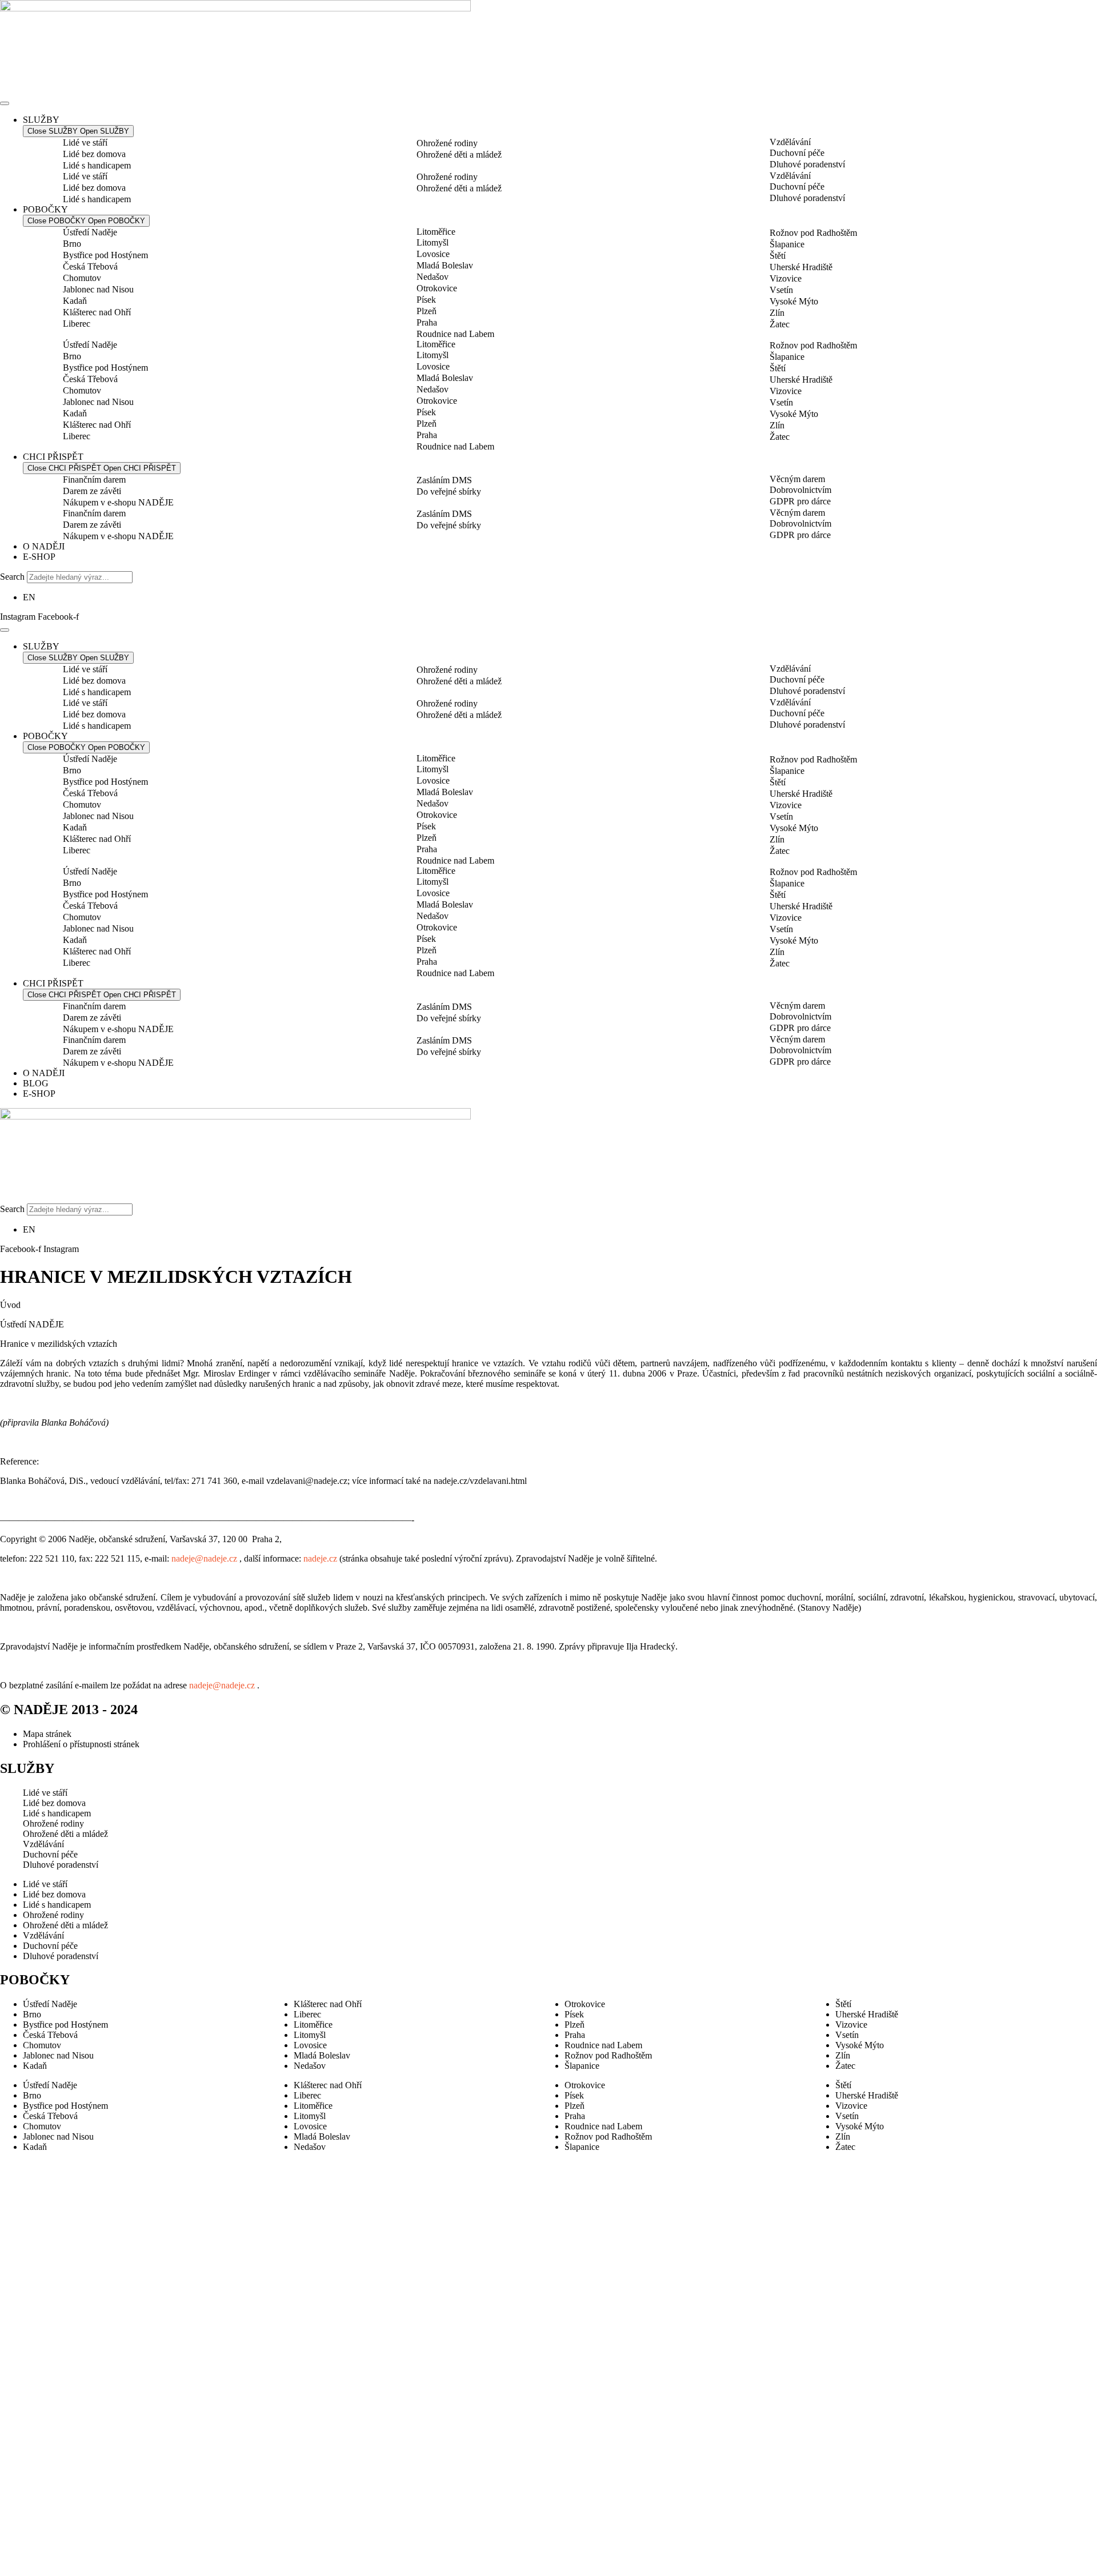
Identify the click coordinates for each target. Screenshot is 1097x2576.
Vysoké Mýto (794, 301)
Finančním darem (94, 480)
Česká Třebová (90, 266)
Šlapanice (787, 244)
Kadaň (75, 301)
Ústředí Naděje (90, 232)
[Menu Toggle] (5, 103)
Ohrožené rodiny (447, 143)
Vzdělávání (790, 142)
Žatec (780, 324)
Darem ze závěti (92, 491)
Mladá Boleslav (445, 265)
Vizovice (786, 278)
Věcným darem (797, 479)
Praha (427, 322)
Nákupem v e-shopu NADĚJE (118, 502)
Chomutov (82, 278)
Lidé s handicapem (97, 165)
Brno (72, 244)
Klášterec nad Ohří (97, 312)
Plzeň (427, 311)
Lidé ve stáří (85, 143)
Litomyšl (433, 242)
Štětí (778, 256)
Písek (426, 300)
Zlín (777, 313)
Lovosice (433, 254)
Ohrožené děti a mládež (459, 155)
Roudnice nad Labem (455, 334)
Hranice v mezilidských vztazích (59, 1344)
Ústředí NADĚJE (32, 1324)
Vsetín (781, 290)
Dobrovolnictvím (800, 490)
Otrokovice (437, 288)
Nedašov (433, 277)
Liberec (77, 324)
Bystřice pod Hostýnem (105, 255)
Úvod (10, 1305)
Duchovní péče (797, 153)
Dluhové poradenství (807, 164)
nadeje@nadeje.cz (204, 1558)
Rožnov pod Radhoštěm (813, 233)
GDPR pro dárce (800, 501)
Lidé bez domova (94, 154)
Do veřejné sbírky (449, 491)
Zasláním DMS (444, 480)
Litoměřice (436, 232)
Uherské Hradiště (801, 267)
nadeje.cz (320, 1558)
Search (12, 577)
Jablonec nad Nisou (98, 289)
